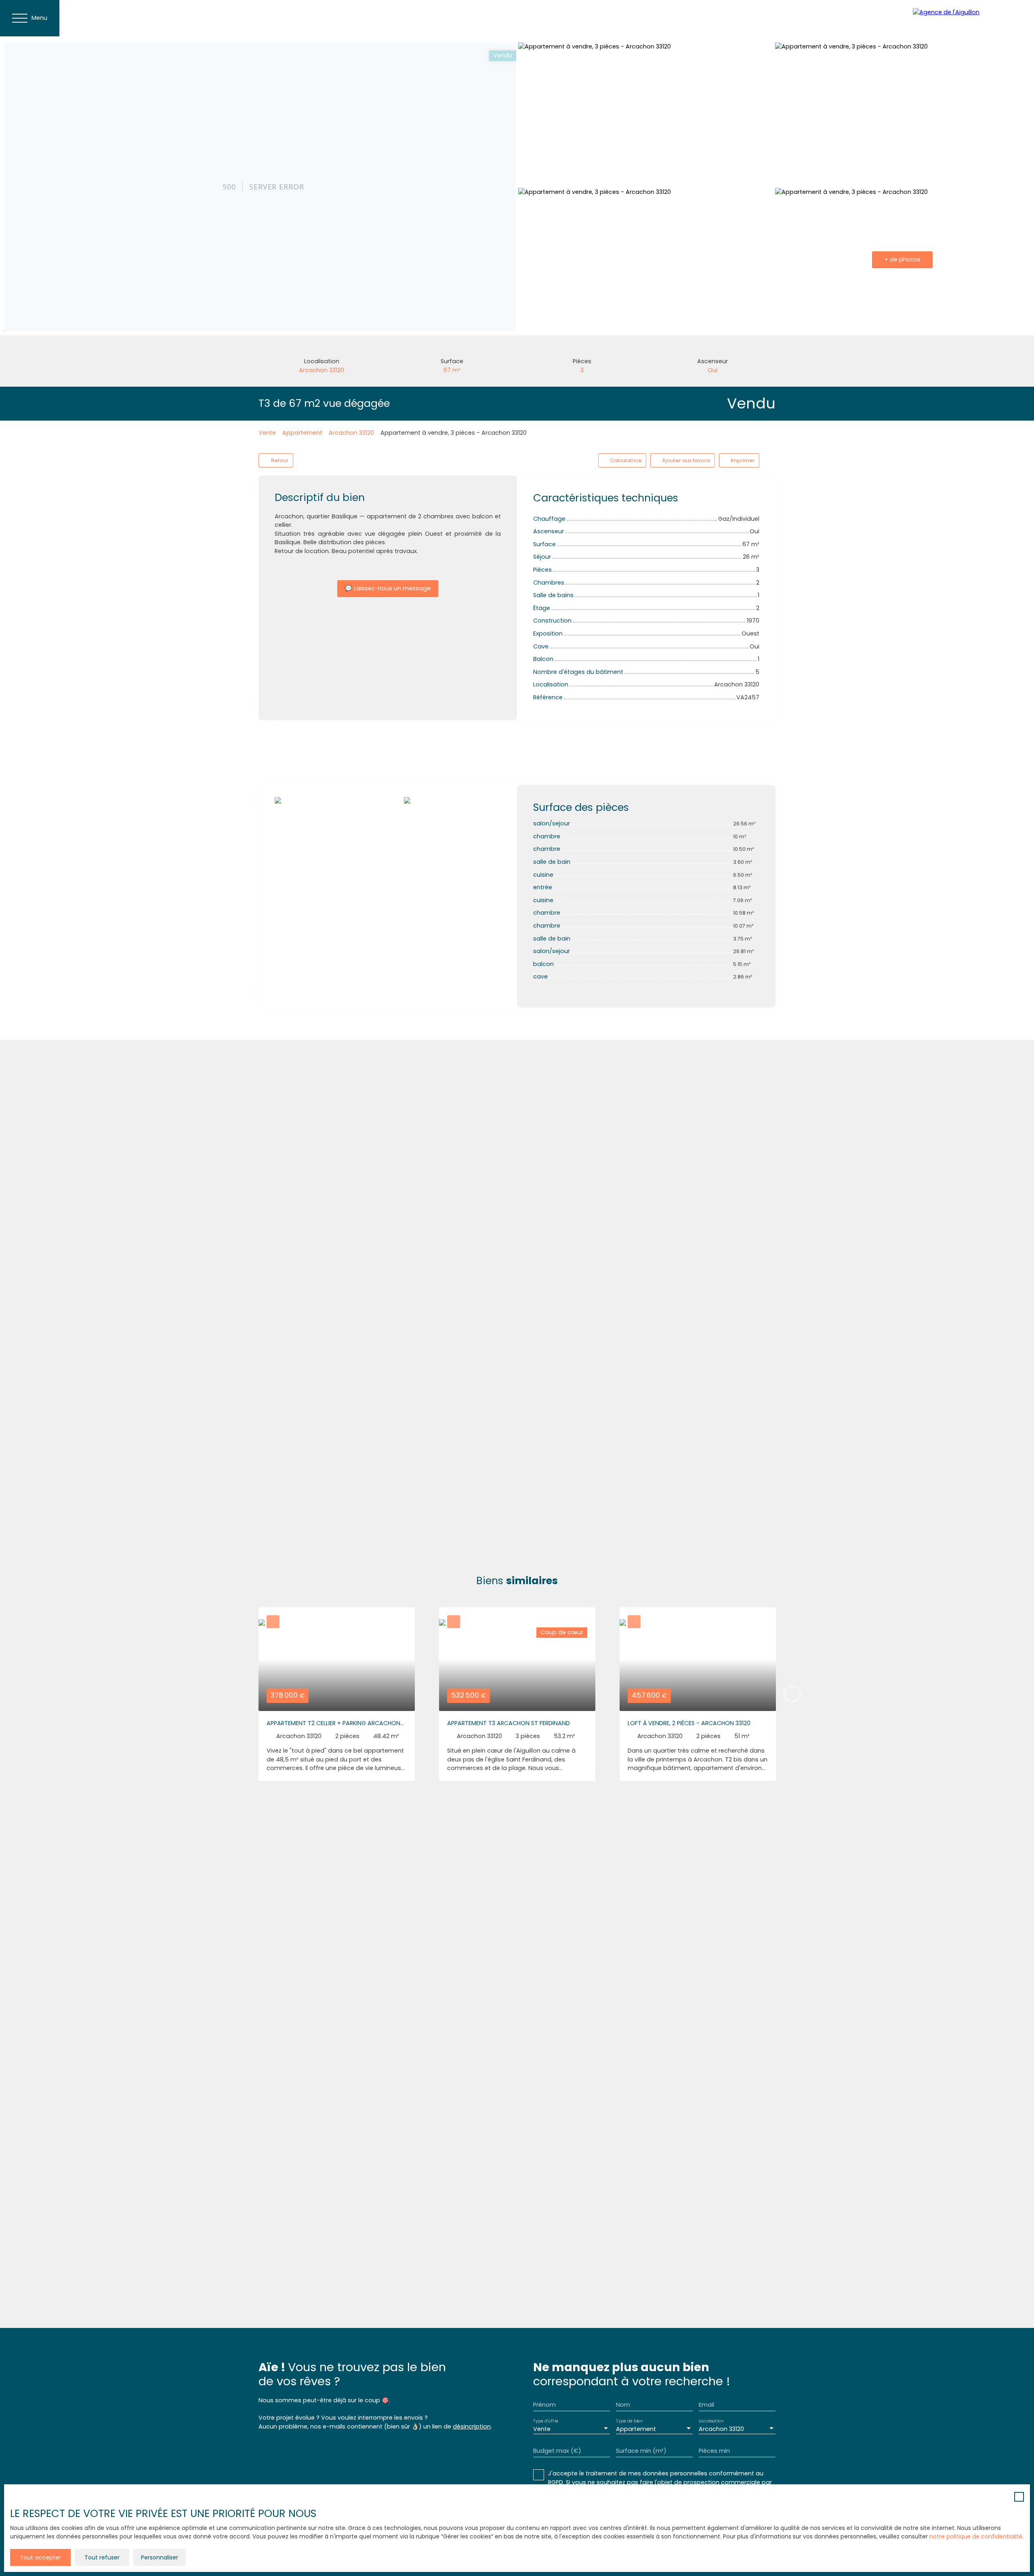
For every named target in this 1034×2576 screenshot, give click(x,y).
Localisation (711, 2421)
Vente (267, 433)
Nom (623, 2405)
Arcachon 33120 (351, 433)
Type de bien (629, 2421)
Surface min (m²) (641, 2451)
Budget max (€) (557, 2451)
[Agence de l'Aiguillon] (969, 18)
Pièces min (714, 2451)
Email (706, 2405)
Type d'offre (546, 2421)
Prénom (544, 2405)
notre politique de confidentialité (976, 2536)
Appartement (302, 433)
